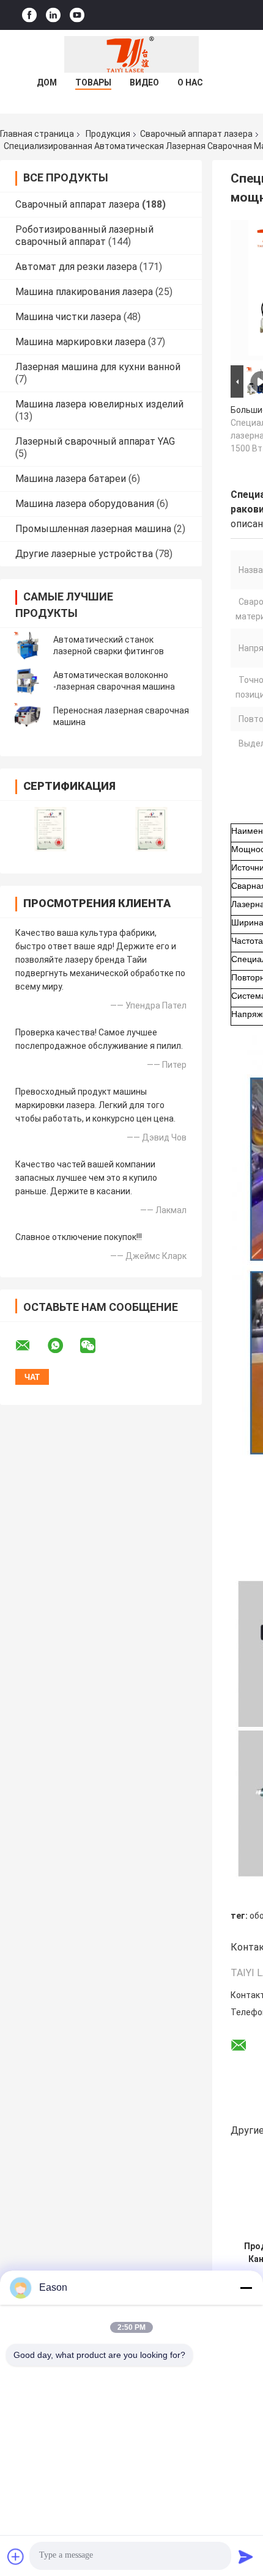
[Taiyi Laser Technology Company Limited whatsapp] (63, 1346)
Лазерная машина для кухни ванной (98, 367)
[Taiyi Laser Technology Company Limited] (131, 54)
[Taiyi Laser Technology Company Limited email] (31, 1346)
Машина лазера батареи (71, 479)
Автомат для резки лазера (76, 267)
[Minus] (246, 2288)
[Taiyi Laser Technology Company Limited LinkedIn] (53, 15)
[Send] (246, 2556)
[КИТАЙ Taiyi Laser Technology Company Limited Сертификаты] (50, 829)
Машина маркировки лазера (80, 342)
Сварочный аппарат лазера (196, 134)
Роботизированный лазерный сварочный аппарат (84, 235)
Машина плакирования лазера (84, 292)
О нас (190, 82)
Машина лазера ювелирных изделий (99, 404)
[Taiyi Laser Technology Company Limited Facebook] (29, 15)
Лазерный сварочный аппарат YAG (95, 441)
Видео (144, 82)
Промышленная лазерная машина (93, 529)
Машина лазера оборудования (85, 504)
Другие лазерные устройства (84, 554)
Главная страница (37, 134)
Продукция (108, 134)
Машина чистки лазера (68, 317)
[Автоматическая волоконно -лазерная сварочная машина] (28, 681)
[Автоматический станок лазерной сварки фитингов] (28, 646)
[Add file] (16, 2556)
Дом (47, 82)
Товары (93, 82)
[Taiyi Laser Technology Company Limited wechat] (95, 1346)
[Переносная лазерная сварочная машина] (28, 717)
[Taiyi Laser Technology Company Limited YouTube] (77, 15)
